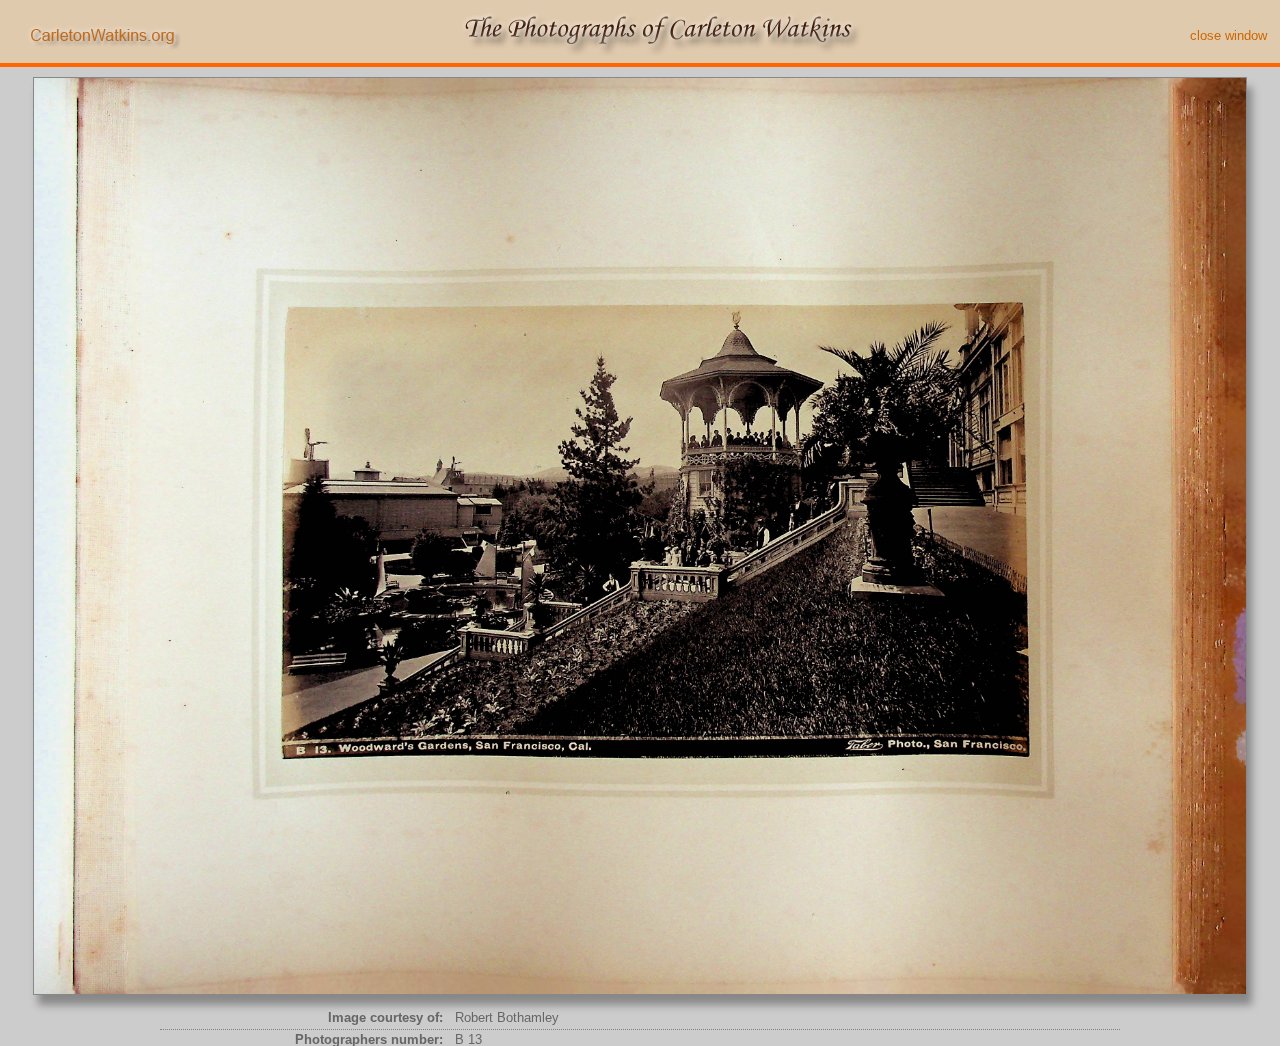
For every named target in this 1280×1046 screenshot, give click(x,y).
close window (1228, 35)
